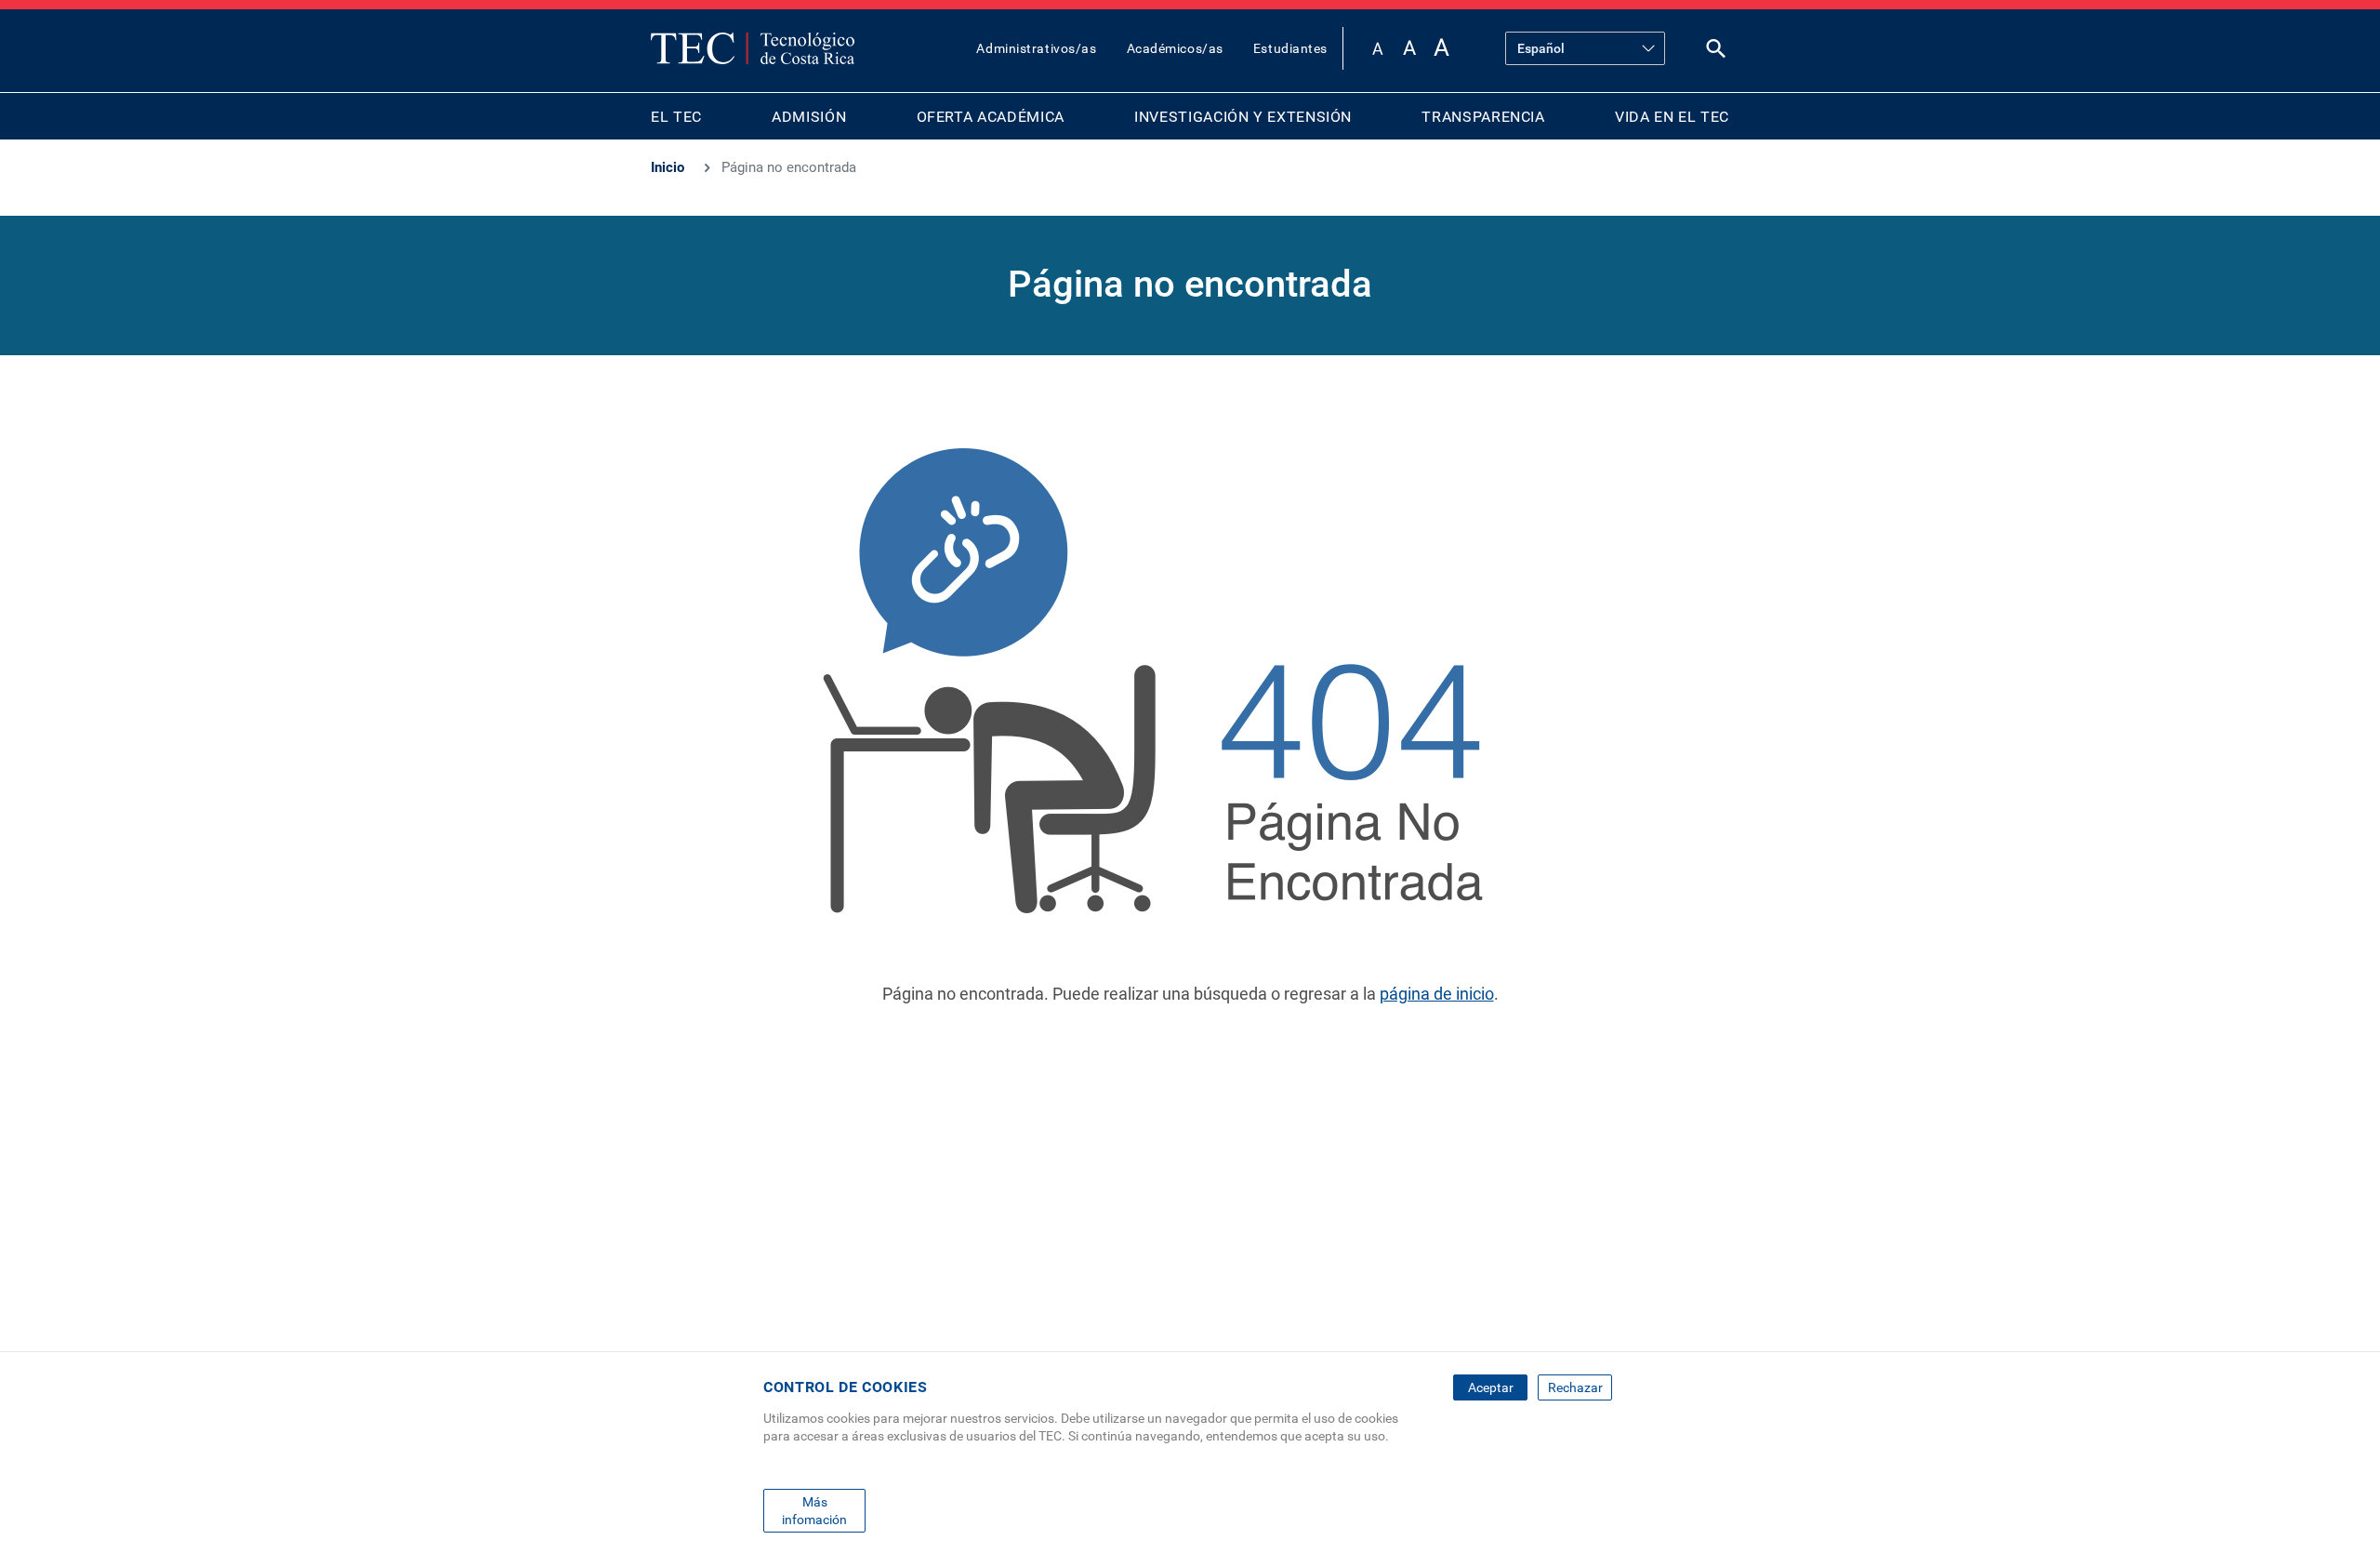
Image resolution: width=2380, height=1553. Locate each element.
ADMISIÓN (809, 117)
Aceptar (1491, 1387)
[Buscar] (1716, 53)
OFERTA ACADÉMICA (991, 117)
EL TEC (676, 117)
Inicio (668, 167)
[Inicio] (753, 48)
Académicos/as (1175, 48)
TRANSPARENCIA (1483, 117)
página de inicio (1437, 994)
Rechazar (1575, 1387)
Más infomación (814, 1510)
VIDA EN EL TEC (1672, 117)
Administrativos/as (1036, 48)
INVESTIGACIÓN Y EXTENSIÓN (1243, 117)
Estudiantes (1290, 48)
